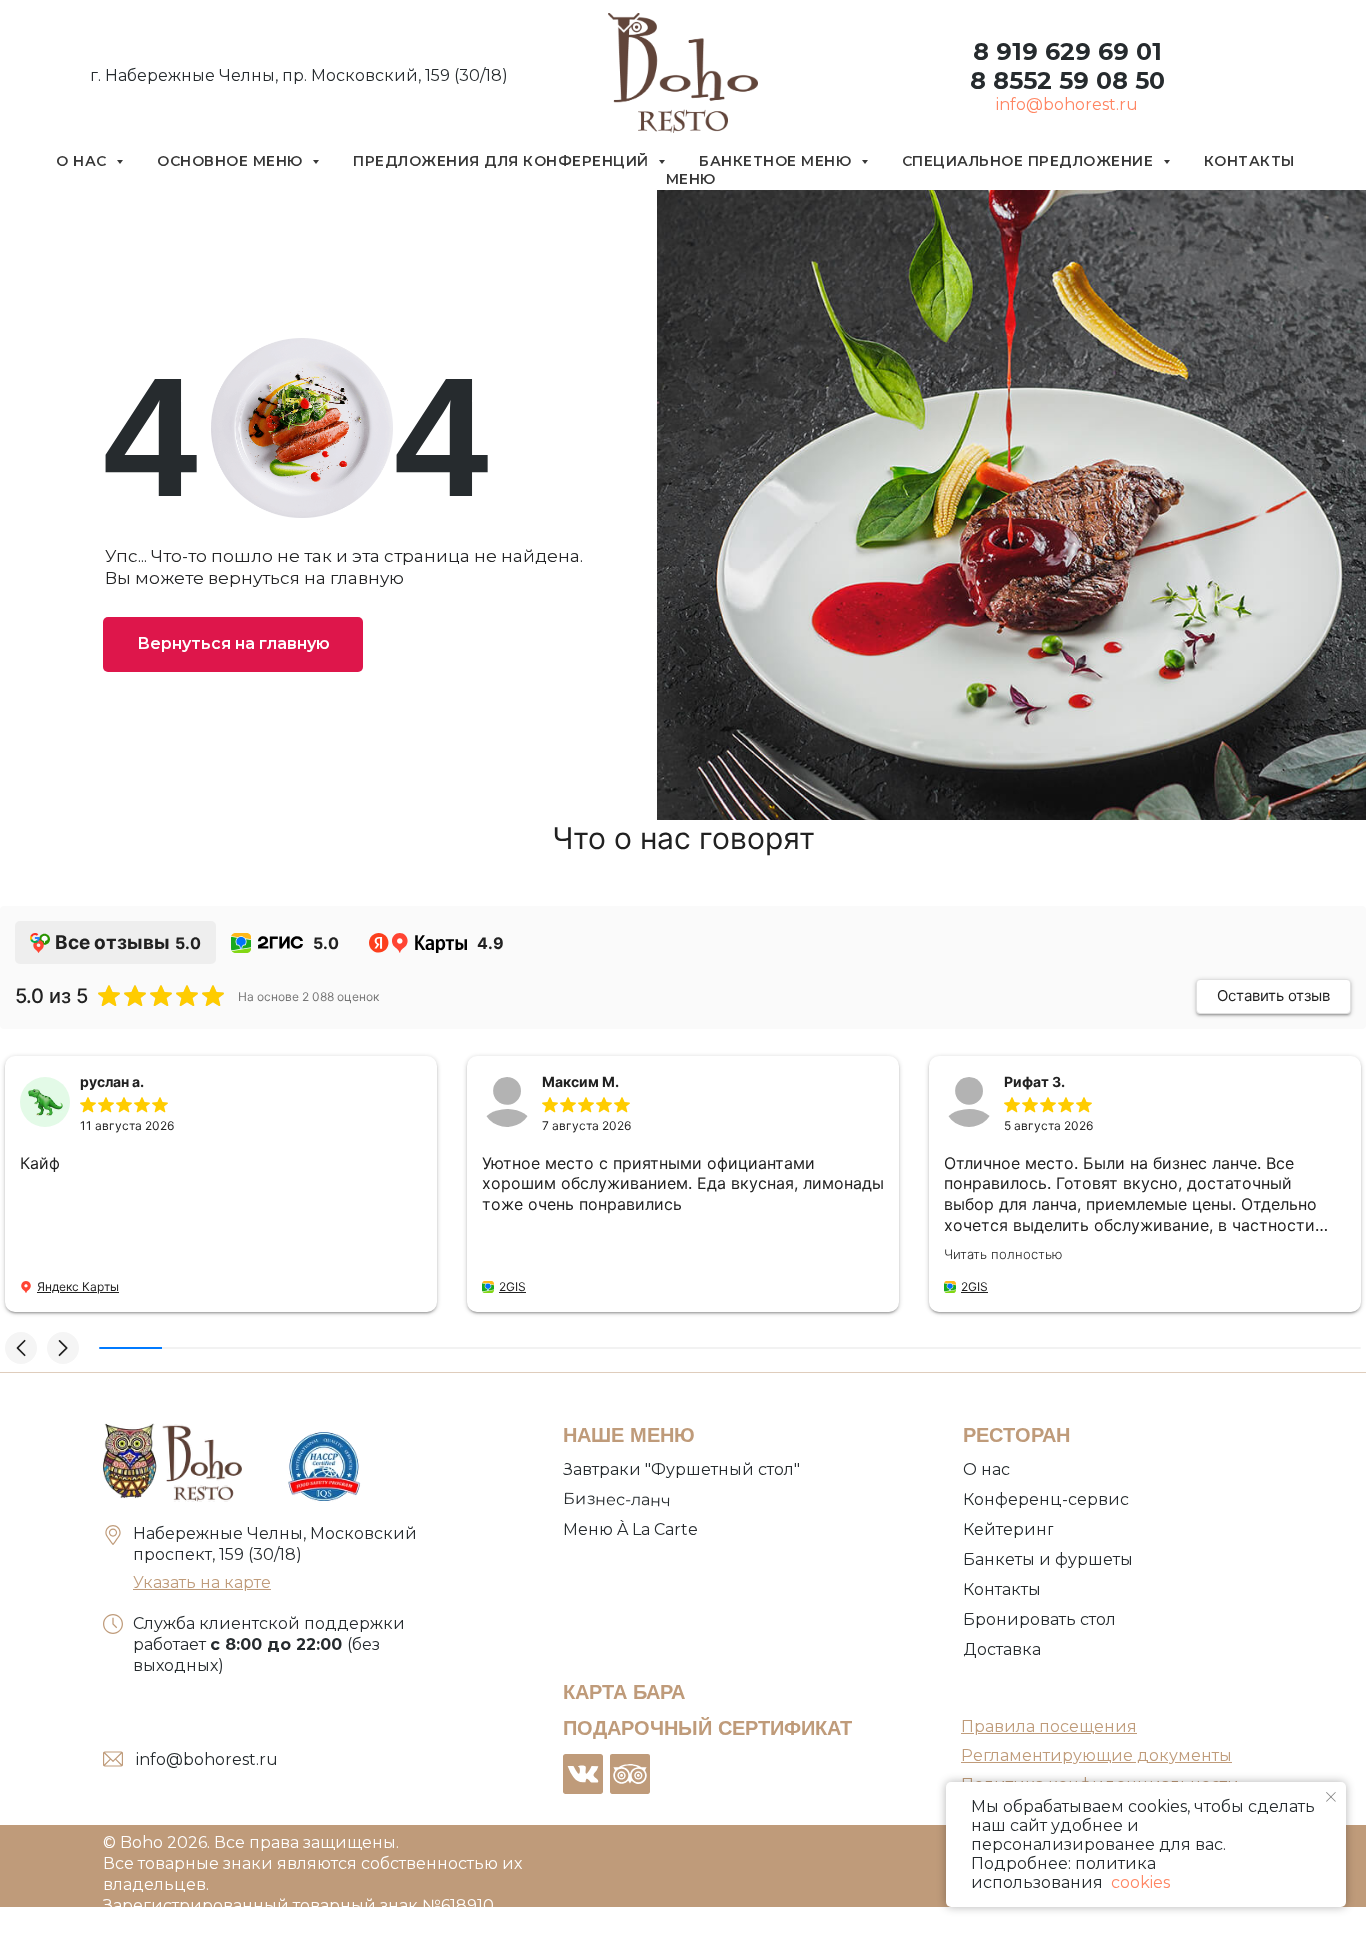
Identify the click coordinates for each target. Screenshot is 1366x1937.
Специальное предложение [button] (1030, 161)
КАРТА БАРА (624, 1692)
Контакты (1249, 161)
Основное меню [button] (232, 161)
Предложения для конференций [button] (503, 161)
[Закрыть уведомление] (1331, 1797)
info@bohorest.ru (1067, 104)
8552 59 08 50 (1075, 80)
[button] (21, 1348)
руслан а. (112, 1081)
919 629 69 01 (1075, 51)
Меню (691, 179)
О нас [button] (83, 161)
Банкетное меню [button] (777, 161)
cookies (1138, 1882)
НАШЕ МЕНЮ (629, 1435)
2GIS (512, 1286)
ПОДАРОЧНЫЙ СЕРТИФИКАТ (707, 1728)
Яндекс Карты (78, 1286)
